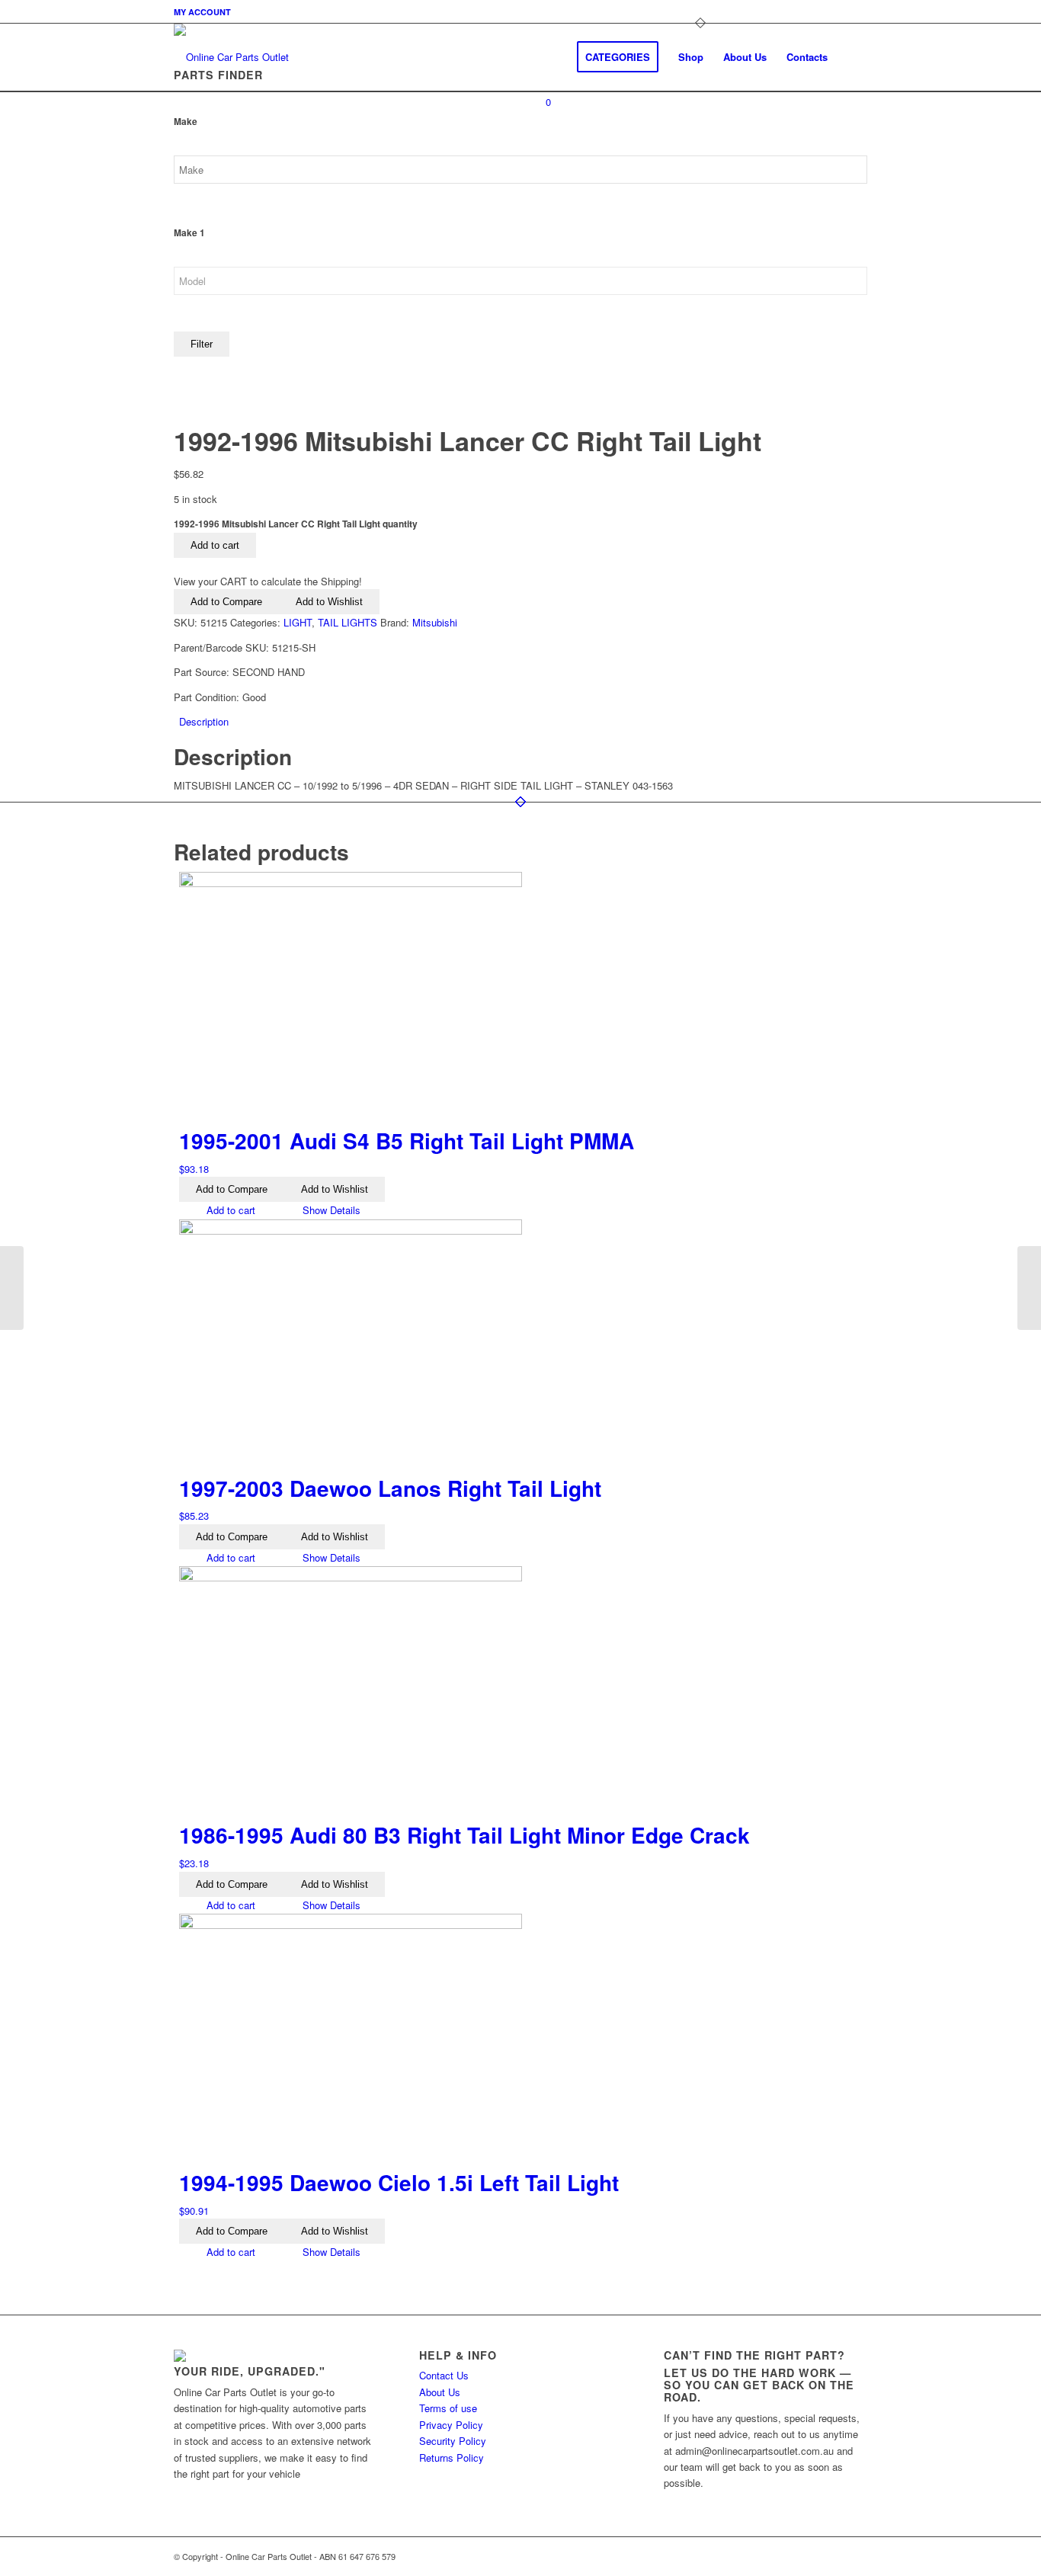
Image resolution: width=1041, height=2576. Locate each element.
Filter (202, 344)
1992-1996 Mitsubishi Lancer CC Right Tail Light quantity (296, 524)
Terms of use (448, 2408)
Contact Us (444, 2375)
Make (186, 122)
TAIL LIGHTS (348, 622)
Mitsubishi (435, 622)
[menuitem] (202, 12)
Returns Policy (452, 2457)
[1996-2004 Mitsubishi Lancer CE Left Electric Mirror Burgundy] (1029, 1288)
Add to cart (215, 545)
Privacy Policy (451, 2425)
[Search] (852, 57)
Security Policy (453, 2441)
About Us (440, 2392)
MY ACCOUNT (202, 12)
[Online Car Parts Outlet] (231, 57)
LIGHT (298, 622)
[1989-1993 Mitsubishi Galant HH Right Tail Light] (12, 1288)
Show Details (330, 1210)
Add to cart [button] (229, 1210)
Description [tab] (204, 721)
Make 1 (189, 233)
